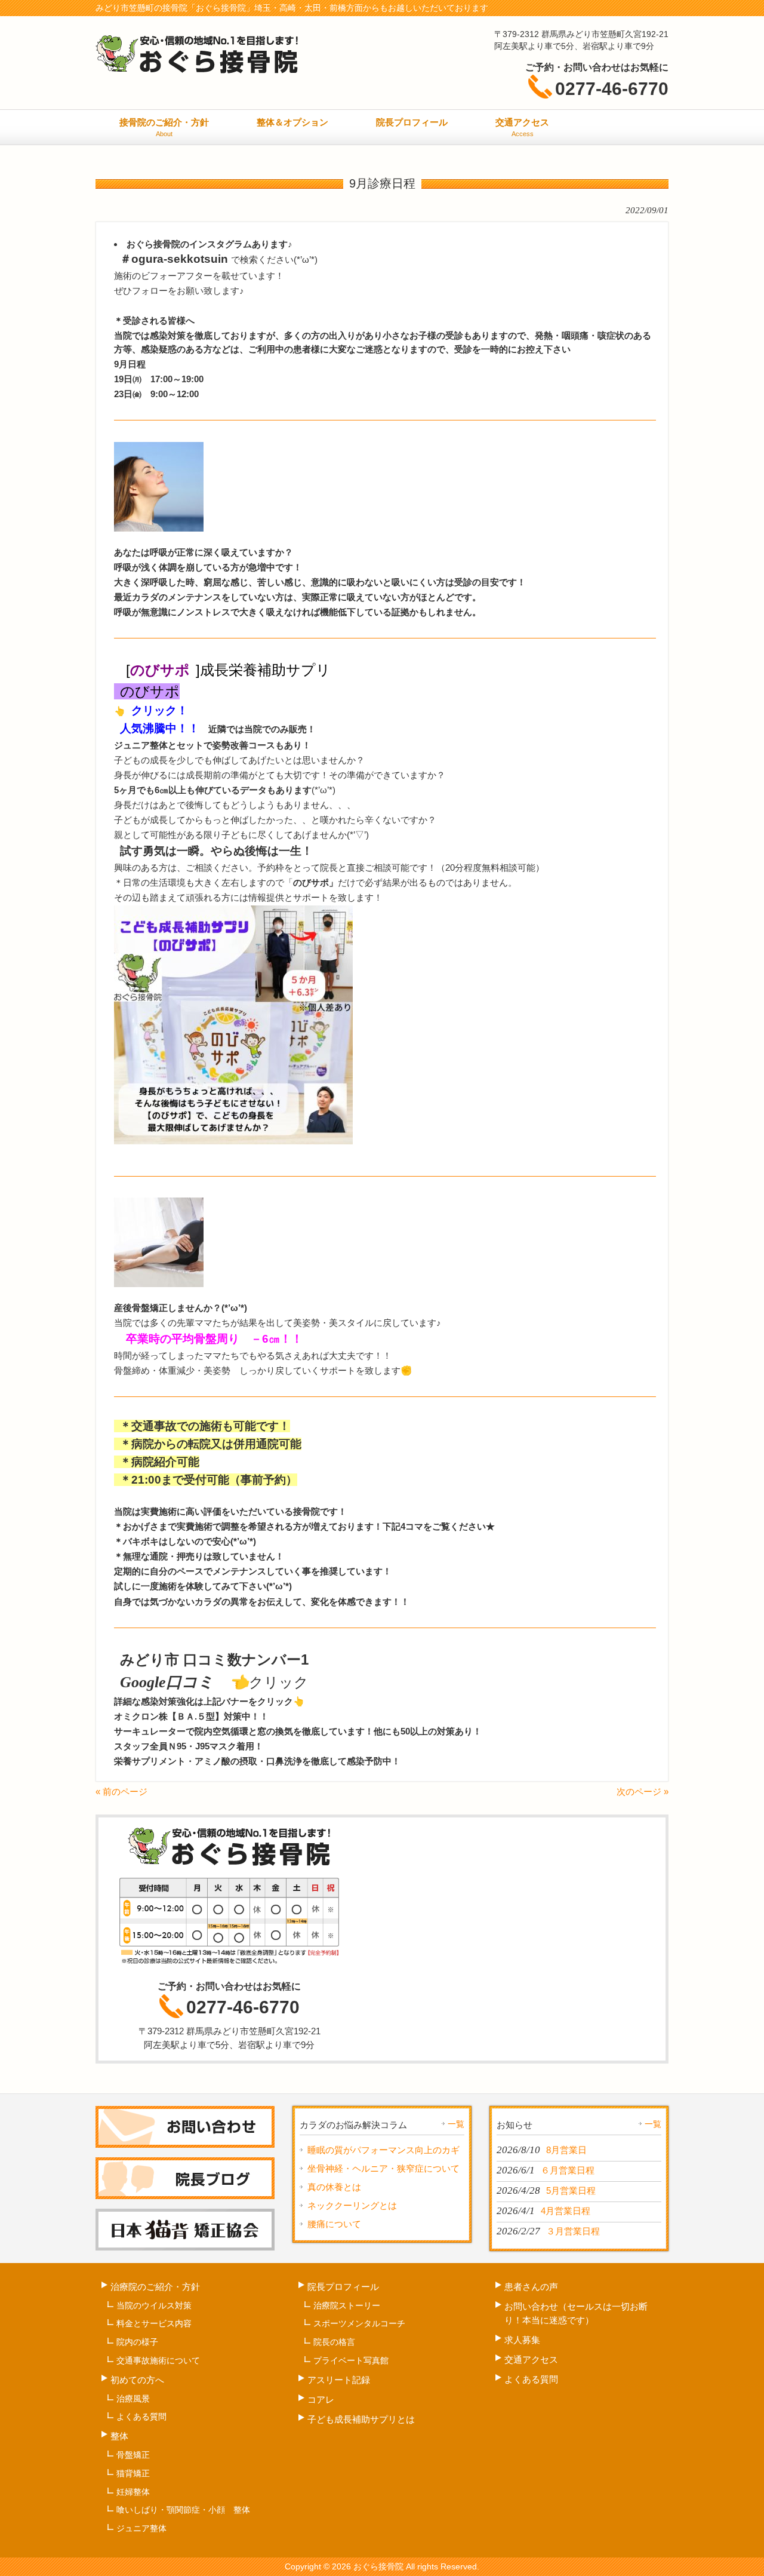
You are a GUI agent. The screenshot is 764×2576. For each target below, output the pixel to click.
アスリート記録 (343, 2380)
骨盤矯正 (133, 2455)
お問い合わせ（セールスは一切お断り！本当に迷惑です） (576, 2313)
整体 (119, 2436)
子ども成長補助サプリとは (361, 2419)
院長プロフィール (343, 2287)
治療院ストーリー (347, 2305)
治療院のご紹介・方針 (155, 2287)
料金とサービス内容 (154, 2323)
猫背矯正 (133, 2473)
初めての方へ (137, 2380)
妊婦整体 (133, 2492)
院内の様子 (137, 2342)
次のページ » (643, 1791)
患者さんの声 (531, 2287)
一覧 (456, 2124)
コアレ (321, 2400)
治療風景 (133, 2399)
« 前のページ (121, 1791)
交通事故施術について (158, 2360)
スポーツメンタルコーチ (359, 2323)
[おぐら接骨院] (197, 71)
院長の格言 (334, 2342)
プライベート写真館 (351, 2360)
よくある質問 (141, 2417)
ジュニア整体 (141, 2528)
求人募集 (522, 2340)
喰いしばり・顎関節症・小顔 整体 (183, 2510)
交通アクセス (531, 2359)
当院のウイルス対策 (154, 2305)
